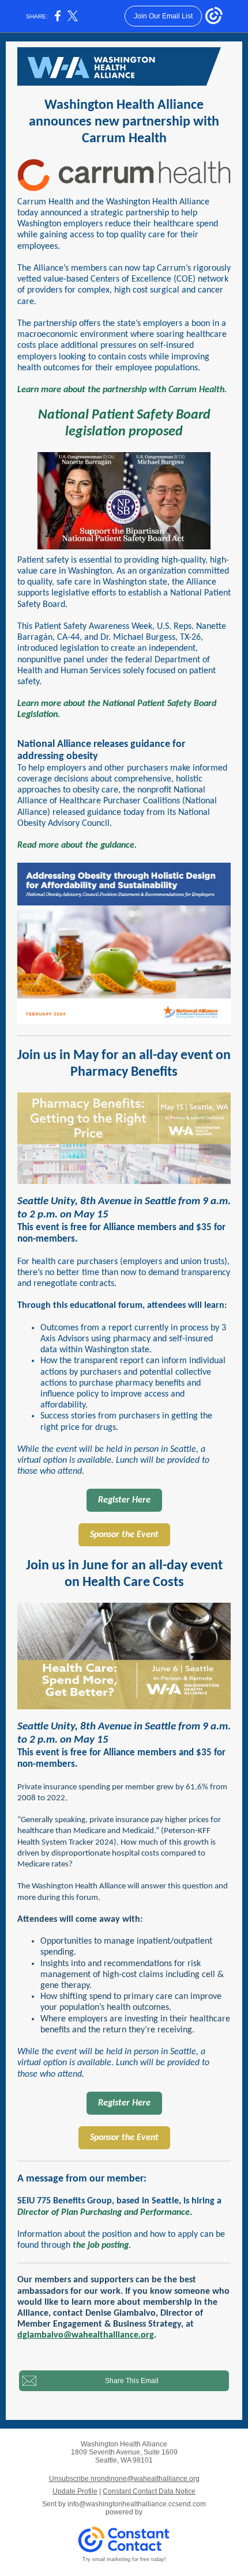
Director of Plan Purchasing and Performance (104, 2213)
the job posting (101, 2245)
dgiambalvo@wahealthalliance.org (86, 2335)
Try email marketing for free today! (124, 2559)
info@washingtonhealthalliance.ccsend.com (137, 2504)
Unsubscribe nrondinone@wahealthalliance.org (124, 2479)
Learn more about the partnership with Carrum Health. (122, 390)
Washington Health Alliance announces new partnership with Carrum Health (124, 122)
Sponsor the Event (124, 1535)
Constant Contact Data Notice (149, 2491)
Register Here (124, 1500)
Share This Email (132, 2381)
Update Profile (75, 2491)
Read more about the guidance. (77, 845)
